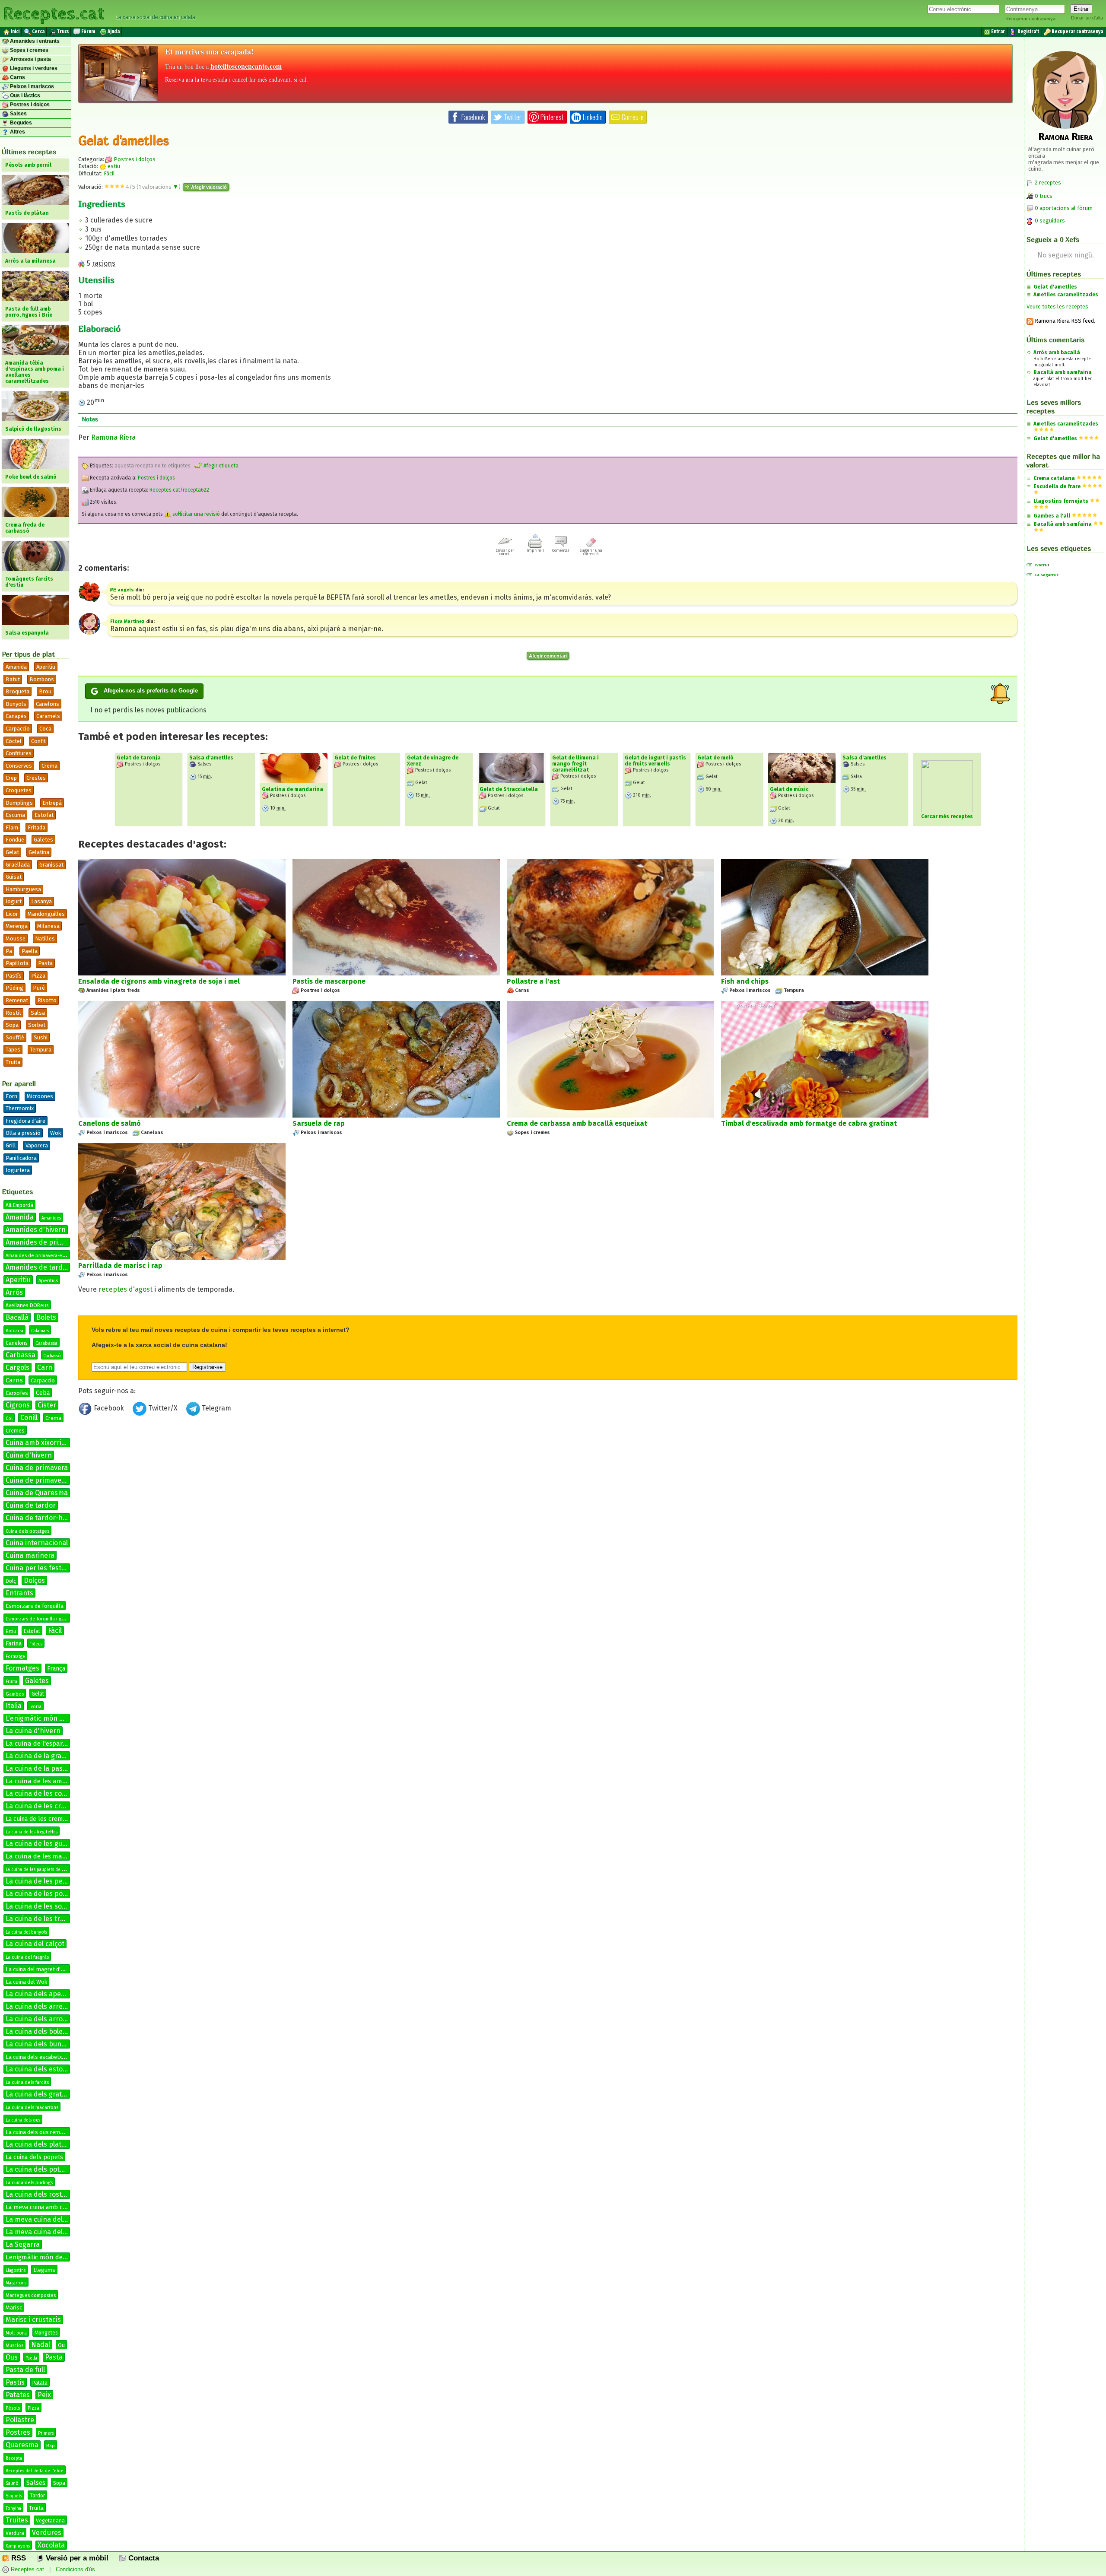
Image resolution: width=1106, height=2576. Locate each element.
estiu (113, 166)
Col (9, 1419)
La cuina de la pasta (37, 1768)
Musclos (14, 2346)
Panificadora (21, 1158)
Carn (45, 1367)
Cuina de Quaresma (37, 1493)
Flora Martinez (127, 621)
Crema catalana (1054, 478)
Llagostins (16, 2271)
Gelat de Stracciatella (509, 789)
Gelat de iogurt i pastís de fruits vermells (655, 761)
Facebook (109, 1408)
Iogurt (14, 901)
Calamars (40, 1331)
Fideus (36, 1644)
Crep (11, 778)
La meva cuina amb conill (40, 2207)
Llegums (44, 2270)
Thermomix (20, 1108)
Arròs (14, 1292)
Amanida (16, 667)
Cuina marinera (30, 1555)
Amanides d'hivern (36, 1230)
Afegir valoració (208, 187)
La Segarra (23, 2244)
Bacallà (17, 1317)
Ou (61, 2345)
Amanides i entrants (34, 41)
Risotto (47, 1000)
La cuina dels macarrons (32, 2107)
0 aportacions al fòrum (1064, 208)
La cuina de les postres (42, 1894)
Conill (29, 1418)
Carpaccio (18, 729)
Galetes (43, 840)
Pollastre (20, 2420)
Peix (44, 2395)
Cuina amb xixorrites (38, 1443)
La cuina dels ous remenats (40, 2132)
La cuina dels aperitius (41, 1994)
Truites (17, 2520)
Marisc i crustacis (33, 2320)
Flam (12, 827)
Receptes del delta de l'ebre (35, 2471)
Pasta (45, 963)
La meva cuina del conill (43, 2232)
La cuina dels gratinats (42, 2094)
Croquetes (19, 790)
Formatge (15, 1657)
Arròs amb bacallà (1057, 353)
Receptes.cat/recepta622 (179, 490)
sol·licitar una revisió (195, 514)
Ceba (43, 1393)
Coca (45, 729)
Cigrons (18, 1405)
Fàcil (55, 1631)
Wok (56, 1133)
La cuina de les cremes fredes (47, 1819)
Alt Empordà (19, 1205)
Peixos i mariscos (31, 86)
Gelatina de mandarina (292, 789)
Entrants (19, 1593)
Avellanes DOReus (27, 1305)
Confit (38, 741)
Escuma (15, 815)
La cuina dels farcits (27, 2082)
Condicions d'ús (75, 2569)
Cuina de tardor (31, 1505)
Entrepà (52, 803)
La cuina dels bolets (37, 2031)
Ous (12, 2357)
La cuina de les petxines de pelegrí (61, 1881)
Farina (14, 1644)
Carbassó (52, 1356)
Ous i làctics (24, 95)
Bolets (46, 1317)
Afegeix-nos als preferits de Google (151, 691)
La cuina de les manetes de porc (54, 1856)
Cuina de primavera (37, 1468)
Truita (13, 1062)
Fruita (11, 1682)
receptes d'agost (126, 1289)
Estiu (11, 1631)
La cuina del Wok (26, 1982)
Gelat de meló (715, 758)
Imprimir (536, 550)
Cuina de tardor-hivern (42, 1518)
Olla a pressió (23, 1133)
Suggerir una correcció (591, 552)
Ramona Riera (113, 437)
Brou (45, 691)
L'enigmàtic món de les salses (53, 1718)
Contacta (143, 2558)
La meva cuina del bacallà (46, 2219)
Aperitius (48, 1281)
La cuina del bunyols (26, 1932)
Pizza (38, 976)
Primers (46, 2433)
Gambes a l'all (1052, 516)
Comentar (561, 550)
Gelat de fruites (355, 758)
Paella (30, 951)
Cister (47, 1405)
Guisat (14, 877)
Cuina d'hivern (29, 1455)
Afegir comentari (548, 656)
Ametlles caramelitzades (1066, 295)
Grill (11, 1145)
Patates (18, 2395)
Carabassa (46, 1343)
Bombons (42, 679)
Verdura (15, 2533)
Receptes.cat (54, 13)
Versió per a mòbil (76, 2558)
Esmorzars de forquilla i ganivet (40, 1619)
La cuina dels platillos (40, 2144)
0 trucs (1043, 196)
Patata (40, 2383)
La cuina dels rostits (38, 2194)
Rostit (13, 1013)
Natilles (45, 939)
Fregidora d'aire (25, 1121)
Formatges (22, 1668)
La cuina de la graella (39, 1756)
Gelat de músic (789, 789)
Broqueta (17, 691)
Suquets (14, 2496)
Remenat (17, 1000)
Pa (9, 951)
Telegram (216, 1408)
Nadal (41, 2345)
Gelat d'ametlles (1055, 287)
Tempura (41, 1050)
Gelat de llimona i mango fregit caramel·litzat (575, 764)
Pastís (14, 976)
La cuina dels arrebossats (47, 2006)
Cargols (17, 1367)
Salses (18, 114)
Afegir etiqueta (220, 466)
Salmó (12, 2484)
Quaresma (22, 2445)
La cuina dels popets (34, 2157)
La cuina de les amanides (44, 1781)
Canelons (48, 704)
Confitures (19, 753)
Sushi (41, 1037)
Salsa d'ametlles (211, 758)
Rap (51, 2446)
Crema (49, 766)
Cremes (15, 1431)
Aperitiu (46, 667)
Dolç (11, 1581)
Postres (18, 2432)
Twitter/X (163, 1408)
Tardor (37, 2496)
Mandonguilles (46, 914)
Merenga (17, 926)
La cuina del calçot (35, 1944)
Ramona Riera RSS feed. (1064, 321)
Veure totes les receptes (1057, 307)
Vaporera (37, 1145)
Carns (17, 77)
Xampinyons (18, 2546)
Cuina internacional (37, 1543)
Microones (40, 1096)
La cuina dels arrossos (41, 2019)
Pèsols (13, 2408)
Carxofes (17, 1393)
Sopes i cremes (29, 50)
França (56, 1669)
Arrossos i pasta (30, 59)
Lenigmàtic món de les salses (49, 2257)
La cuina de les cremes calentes (56, 1806)
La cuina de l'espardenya (43, 1744)
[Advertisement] (548, 1490)
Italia (14, 1706)
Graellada (18, 865)
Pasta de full (25, 2370)
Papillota (17, 963)
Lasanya (41, 901)
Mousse (16, 939)
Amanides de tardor (38, 1267)
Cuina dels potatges (27, 1531)
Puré (39, 988)
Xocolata (51, 2545)
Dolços (34, 1580)
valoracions (159, 187)
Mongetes (46, 2333)
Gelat (12, 852)
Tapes (13, 1050)
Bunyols (16, 704)
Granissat (51, 865)
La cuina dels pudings (29, 2183)
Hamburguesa (23, 889)
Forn (11, 1096)
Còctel (14, 741)
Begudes (20, 123)
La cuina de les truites (41, 1919)
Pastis (15, 2382)
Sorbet (37, 1025)
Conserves (19, 766)
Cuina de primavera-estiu (46, 1480)
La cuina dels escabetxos (37, 2057)
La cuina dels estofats (40, 2069)
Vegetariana (50, 2521)
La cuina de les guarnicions (49, 1844)
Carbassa (21, 1355)
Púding (14, 988)
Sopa (12, 1025)
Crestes (36, 778)
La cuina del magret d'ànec (39, 1969)
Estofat (44, 815)
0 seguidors (1049, 221)
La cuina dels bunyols (40, 2044)
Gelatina (39, 852)
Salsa (38, 1013)
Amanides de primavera (44, 1242)
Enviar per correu (505, 552)
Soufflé (15, 1037)
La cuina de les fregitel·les (32, 1832)
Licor (12, 914)
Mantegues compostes (31, 2295)
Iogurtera (18, 1170)
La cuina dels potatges (41, 2169)
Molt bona (16, 2333)
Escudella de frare (1057, 486)
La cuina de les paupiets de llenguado (44, 1870)
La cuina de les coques (41, 1793)
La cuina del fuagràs (27, 1957)
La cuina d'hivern (33, 1731)
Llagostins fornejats (1061, 501)
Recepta (14, 2458)
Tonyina (13, 2509)
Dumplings (19, 803)
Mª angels (122, 590)
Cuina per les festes (37, 1568)
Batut (13, 679)
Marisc (14, 2308)
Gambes (15, 1694)
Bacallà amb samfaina (1063, 372)
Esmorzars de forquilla (35, 1606)
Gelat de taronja (139, 758)
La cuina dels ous (23, 2120)
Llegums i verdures (33, 68)
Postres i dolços (29, 105)
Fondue (15, 840)
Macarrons (16, 2283)
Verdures (47, 2533)
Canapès (16, 716)
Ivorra (35, 1707)
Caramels (48, 716)
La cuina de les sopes (40, 1906)
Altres (17, 132)
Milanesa (48, 926)
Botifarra (14, 1331)
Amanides (51, 1218)
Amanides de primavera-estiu (38, 1256)
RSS (17, 2558)
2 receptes (1047, 183)
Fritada (37, 827)
